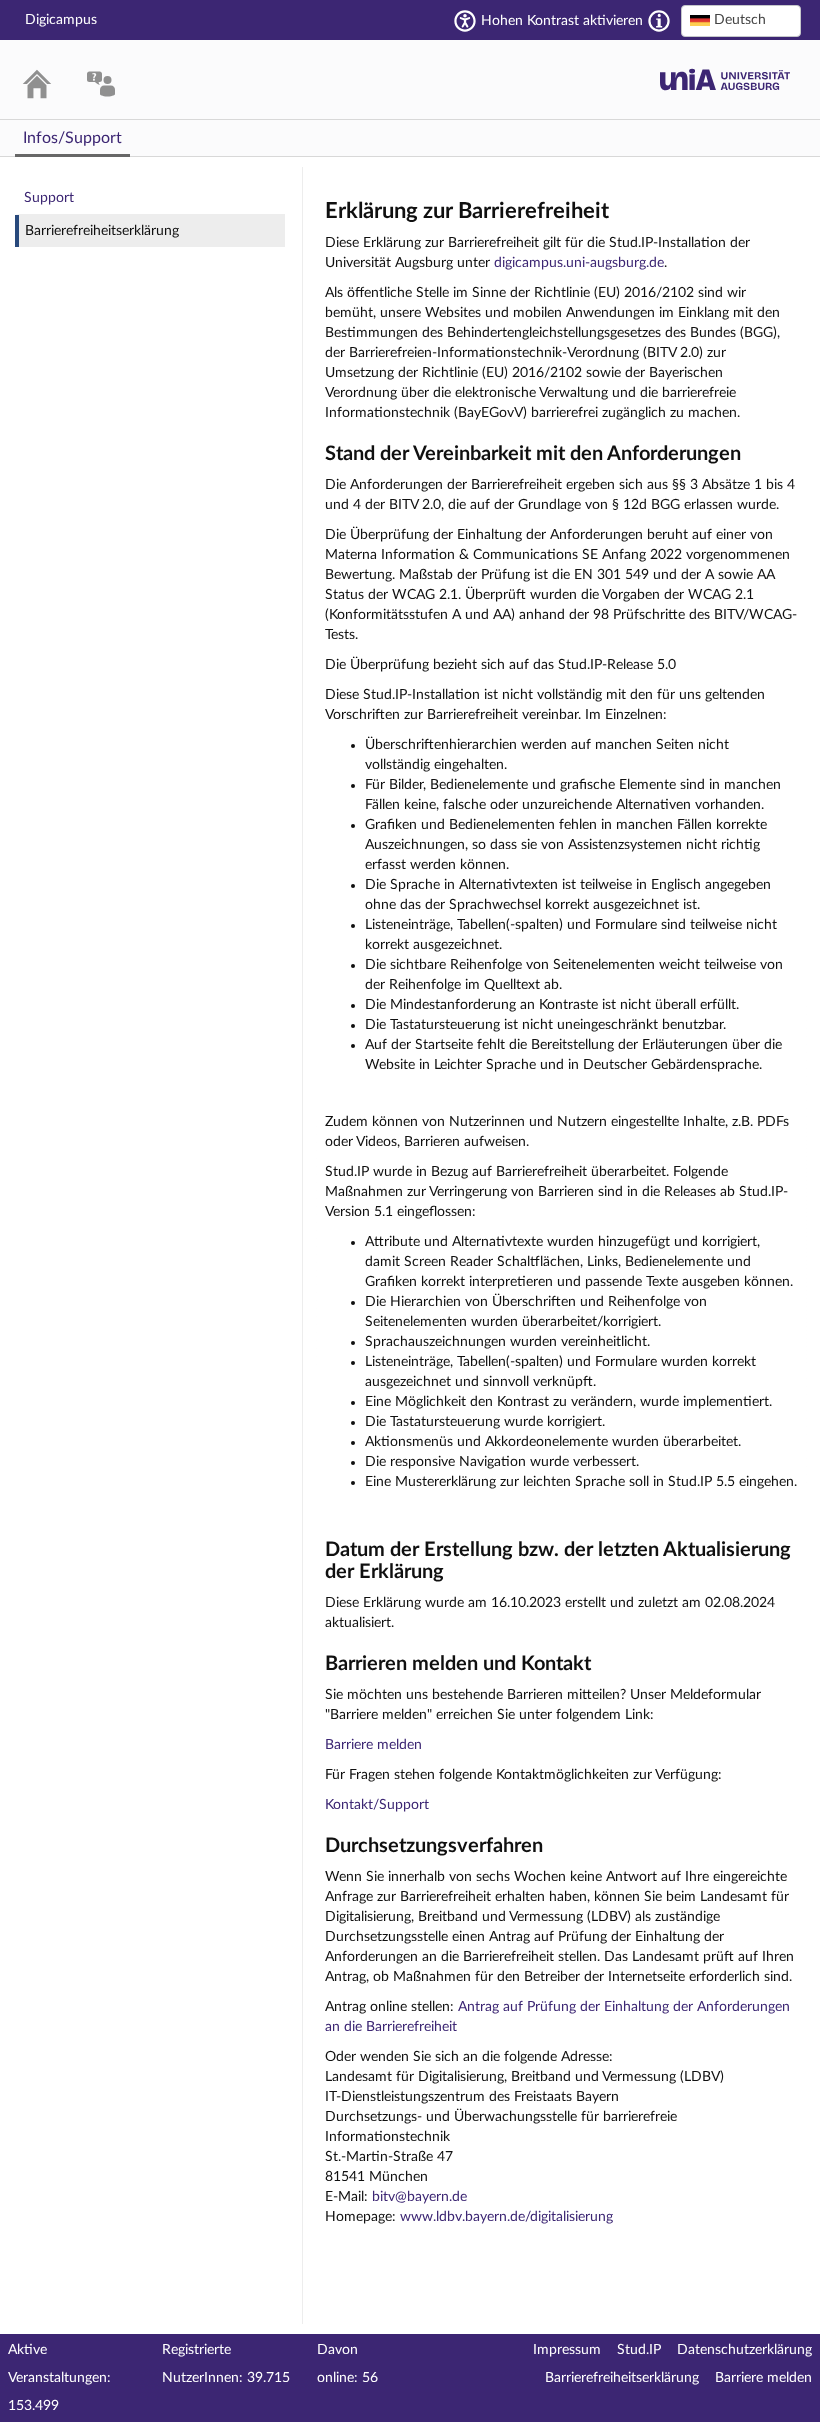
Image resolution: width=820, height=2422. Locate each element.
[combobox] (741, 21)
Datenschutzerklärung (744, 2350)
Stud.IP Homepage (725, 79)
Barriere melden (373, 1745)
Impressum (567, 2350)
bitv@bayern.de (419, 2197)
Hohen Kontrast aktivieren (562, 21)
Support (49, 198)
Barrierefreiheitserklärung (102, 231)
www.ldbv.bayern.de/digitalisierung (506, 2217)
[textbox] (741, 20)
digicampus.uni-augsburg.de (579, 263)
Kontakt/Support (377, 1805)
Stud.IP (639, 2350)
